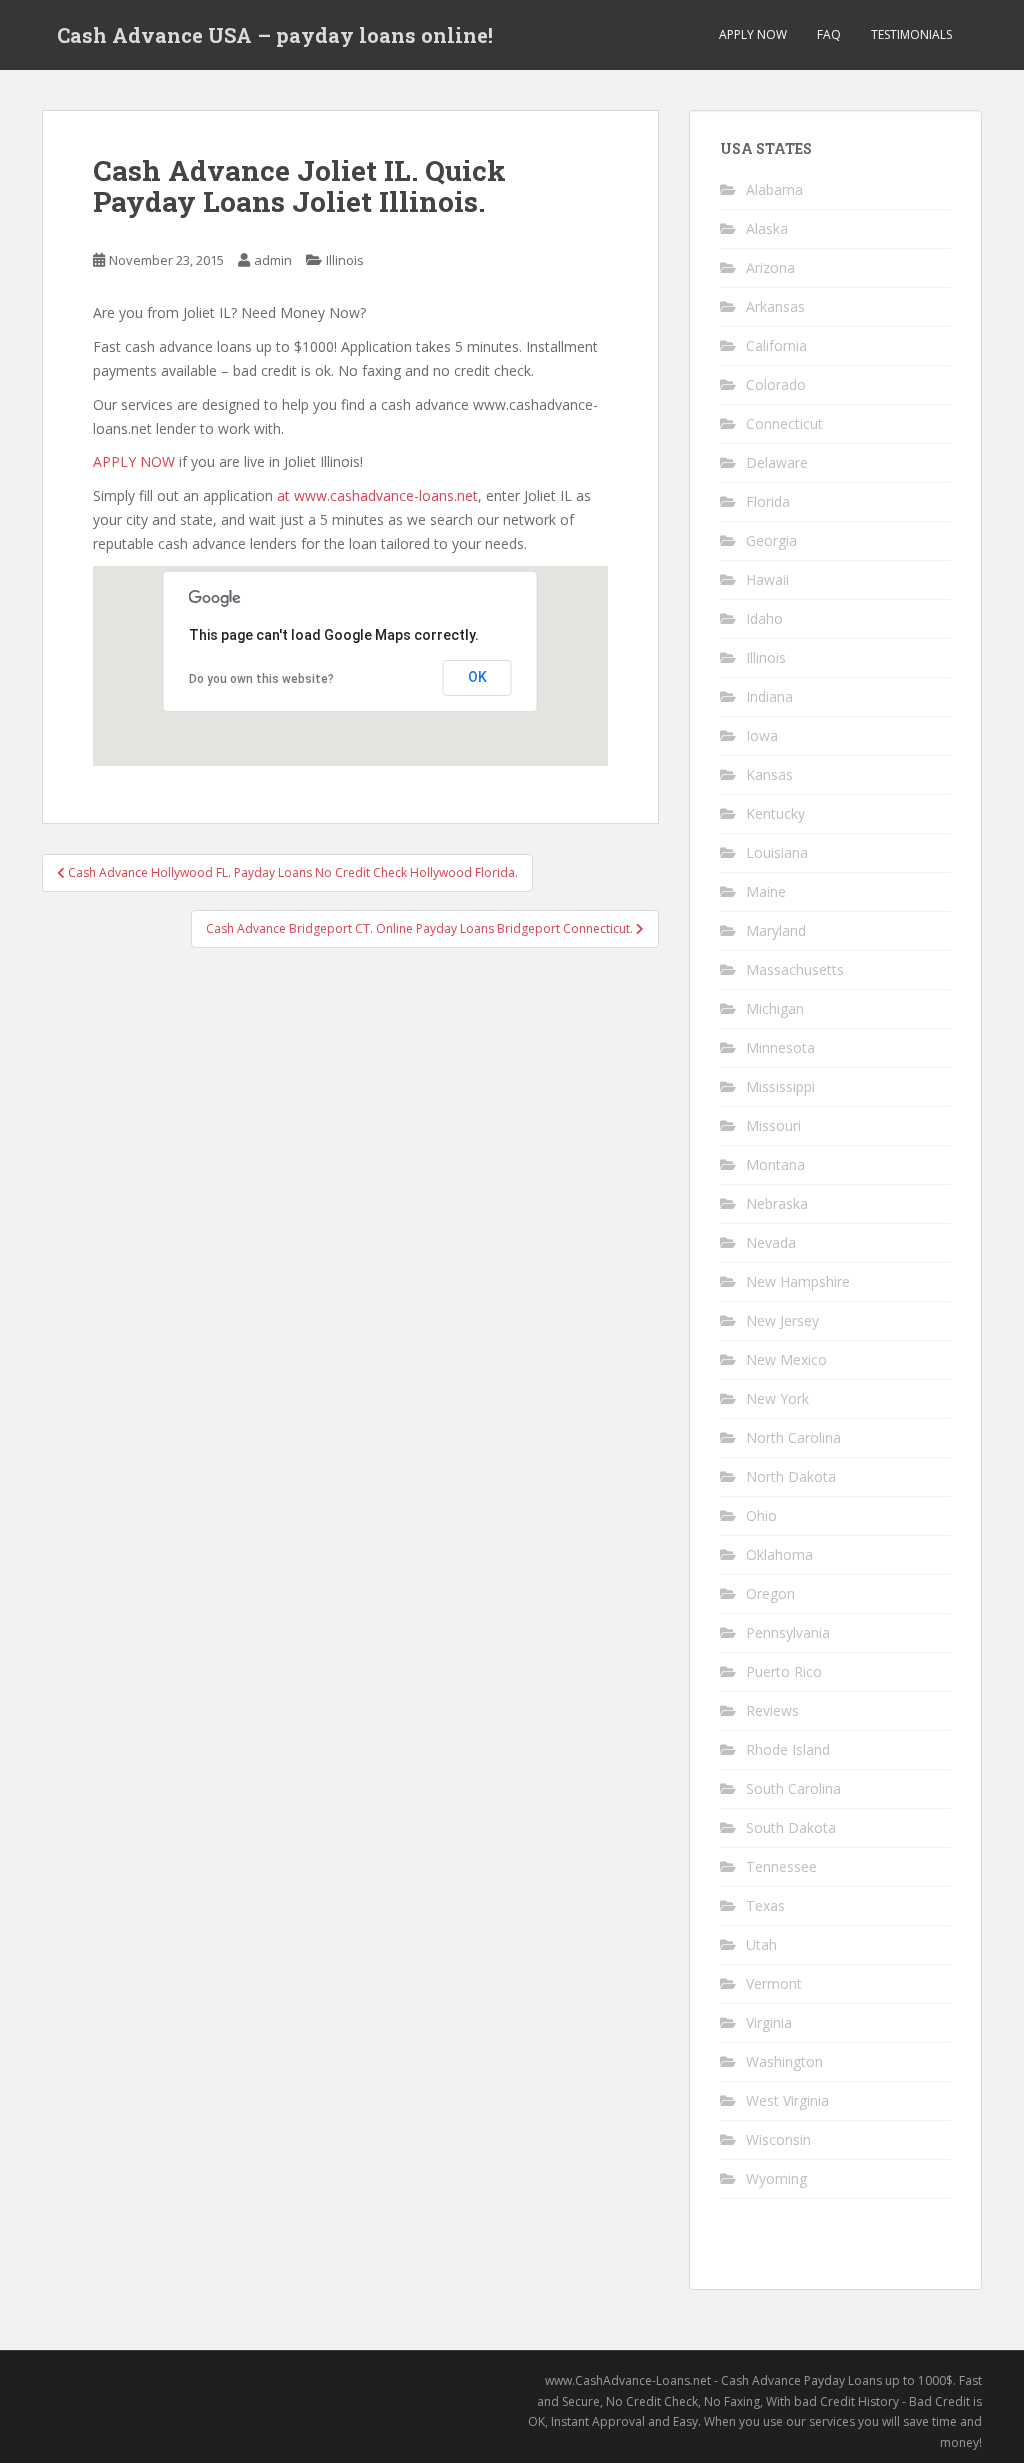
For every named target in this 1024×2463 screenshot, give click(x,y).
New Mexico (786, 1359)
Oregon (770, 1593)
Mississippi (780, 1086)
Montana (775, 1164)
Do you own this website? (261, 679)
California (776, 345)
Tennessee (781, 1866)
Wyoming (776, 2178)
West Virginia (787, 2100)
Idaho (764, 618)
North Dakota (791, 1476)
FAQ (829, 34)
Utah (761, 1944)
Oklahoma (779, 1554)
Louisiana (777, 852)
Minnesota (780, 1047)
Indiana (769, 696)
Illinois (345, 260)
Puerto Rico (784, 1671)
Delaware (777, 462)
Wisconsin (778, 2139)
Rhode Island (788, 1749)
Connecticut (784, 423)
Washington (784, 2061)
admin (273, 260)
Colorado (776, 384)
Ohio (761, 1515)
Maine (766, 891)
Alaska (767, 228)
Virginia (769, 2022)
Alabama (774, 189)
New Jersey (782, 1320)
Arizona (770, 267)
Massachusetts (795, 969)
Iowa (762, 735)
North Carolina (793, 1437)
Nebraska (777, 1203)
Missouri (773, 1125)
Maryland (776, 930)
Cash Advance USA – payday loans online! (275, 35)
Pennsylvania (788, 1632)
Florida (768, 501)
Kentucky (775, 813)
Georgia (771, 540)
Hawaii (767, 579)
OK (477, 677)
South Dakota (791, 1827)
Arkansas (775, 306)
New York (777, 1398)
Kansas (769, 774)
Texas (765, 1905)
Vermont (774, 1983)
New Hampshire (798, 1281)
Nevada (771, 1242)
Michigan (775, 1008)
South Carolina (793, 1788)
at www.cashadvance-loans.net (377, 495)
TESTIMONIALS (911, 34)
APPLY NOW (753, 34)
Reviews (772, 1710)
